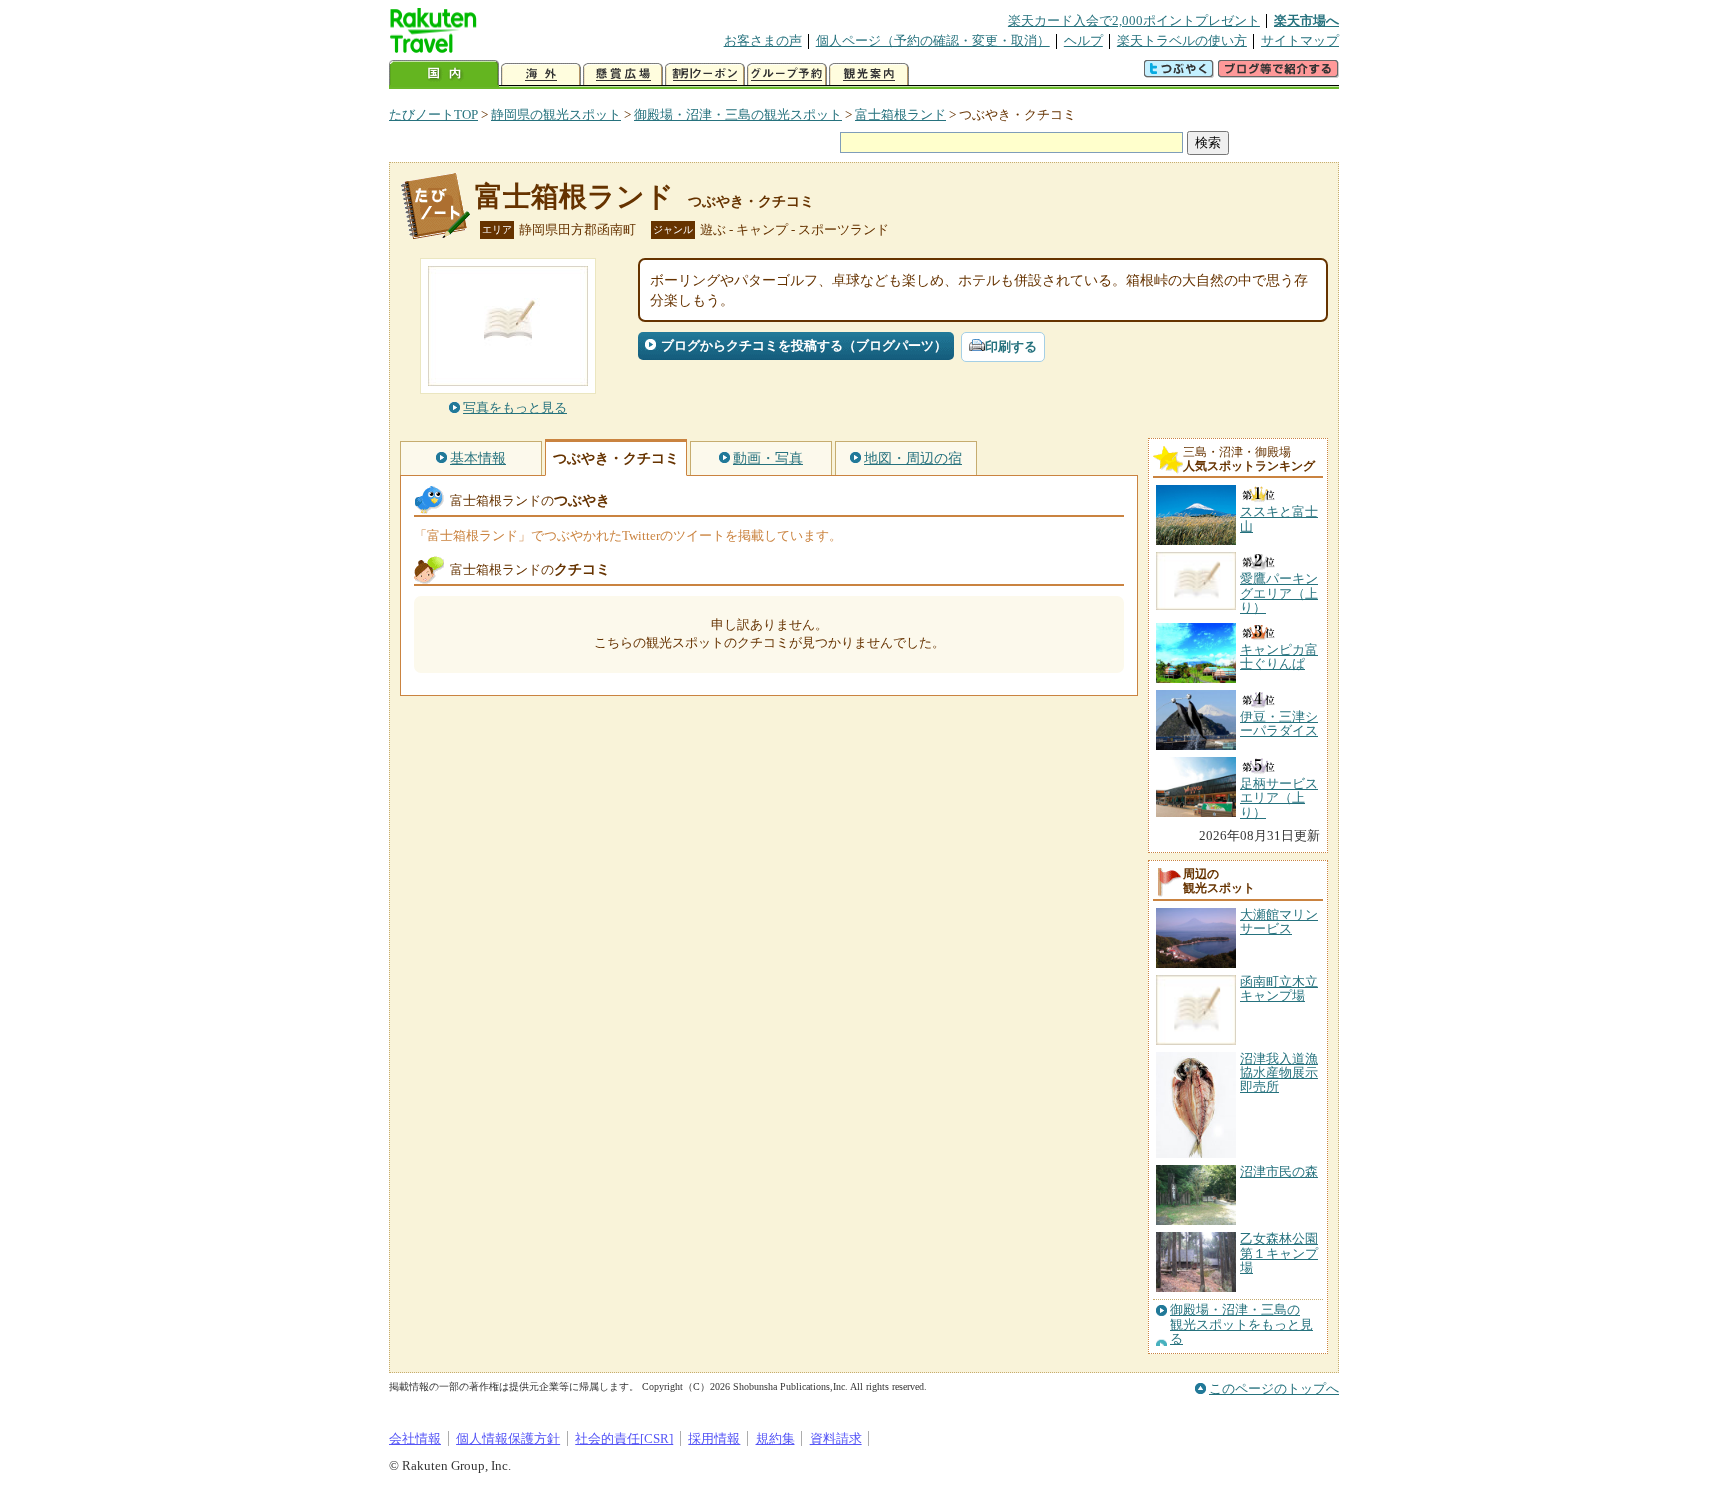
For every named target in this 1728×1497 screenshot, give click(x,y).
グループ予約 (787, 74)
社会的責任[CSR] (624, 1438)
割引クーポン (705, 74)
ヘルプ (1083, 40)
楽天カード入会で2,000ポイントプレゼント (1134, 20)
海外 (541, 74)
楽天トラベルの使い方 (1182, 40)
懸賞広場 (623, 74)
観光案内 (869, 74)
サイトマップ (1300, 40)
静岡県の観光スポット (556, 114)
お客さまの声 (763, 40)
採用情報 (714, 1438)
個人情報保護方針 (508, 1438)
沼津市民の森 (1279, 1171)
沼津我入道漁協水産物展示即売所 (1279, 1073)
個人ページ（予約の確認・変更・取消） (933, 40)
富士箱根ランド (900, 114)
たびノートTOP (433, 114)
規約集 (775, 1438)
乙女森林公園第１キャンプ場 (1279, 1253)
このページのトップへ (1274, 1388)
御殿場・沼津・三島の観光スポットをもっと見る (1241, 1324)
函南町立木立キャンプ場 (1279, 988)
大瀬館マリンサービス (1279, 921)
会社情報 (415, 1438)
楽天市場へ (1306, 20)
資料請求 (836, 1438)
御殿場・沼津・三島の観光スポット (738, 114)
